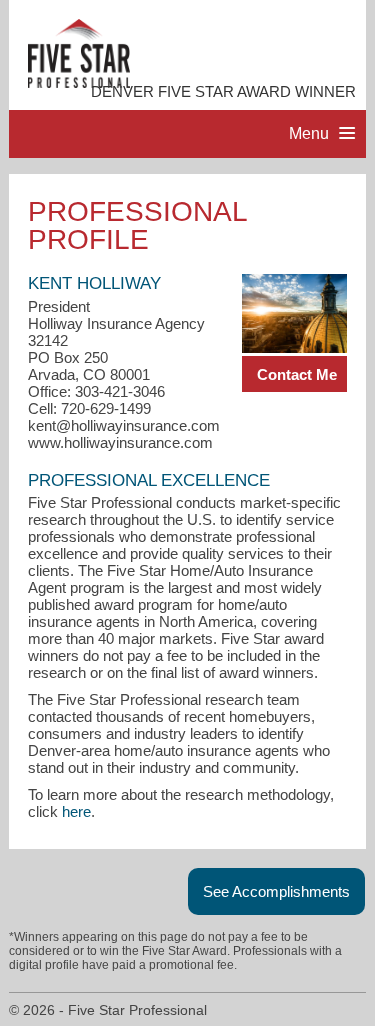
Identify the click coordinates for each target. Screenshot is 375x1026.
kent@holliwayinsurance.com (124, 425)
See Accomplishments (276, 891)
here (76, 811)
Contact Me (297, 374)
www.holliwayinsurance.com (120, 442)
